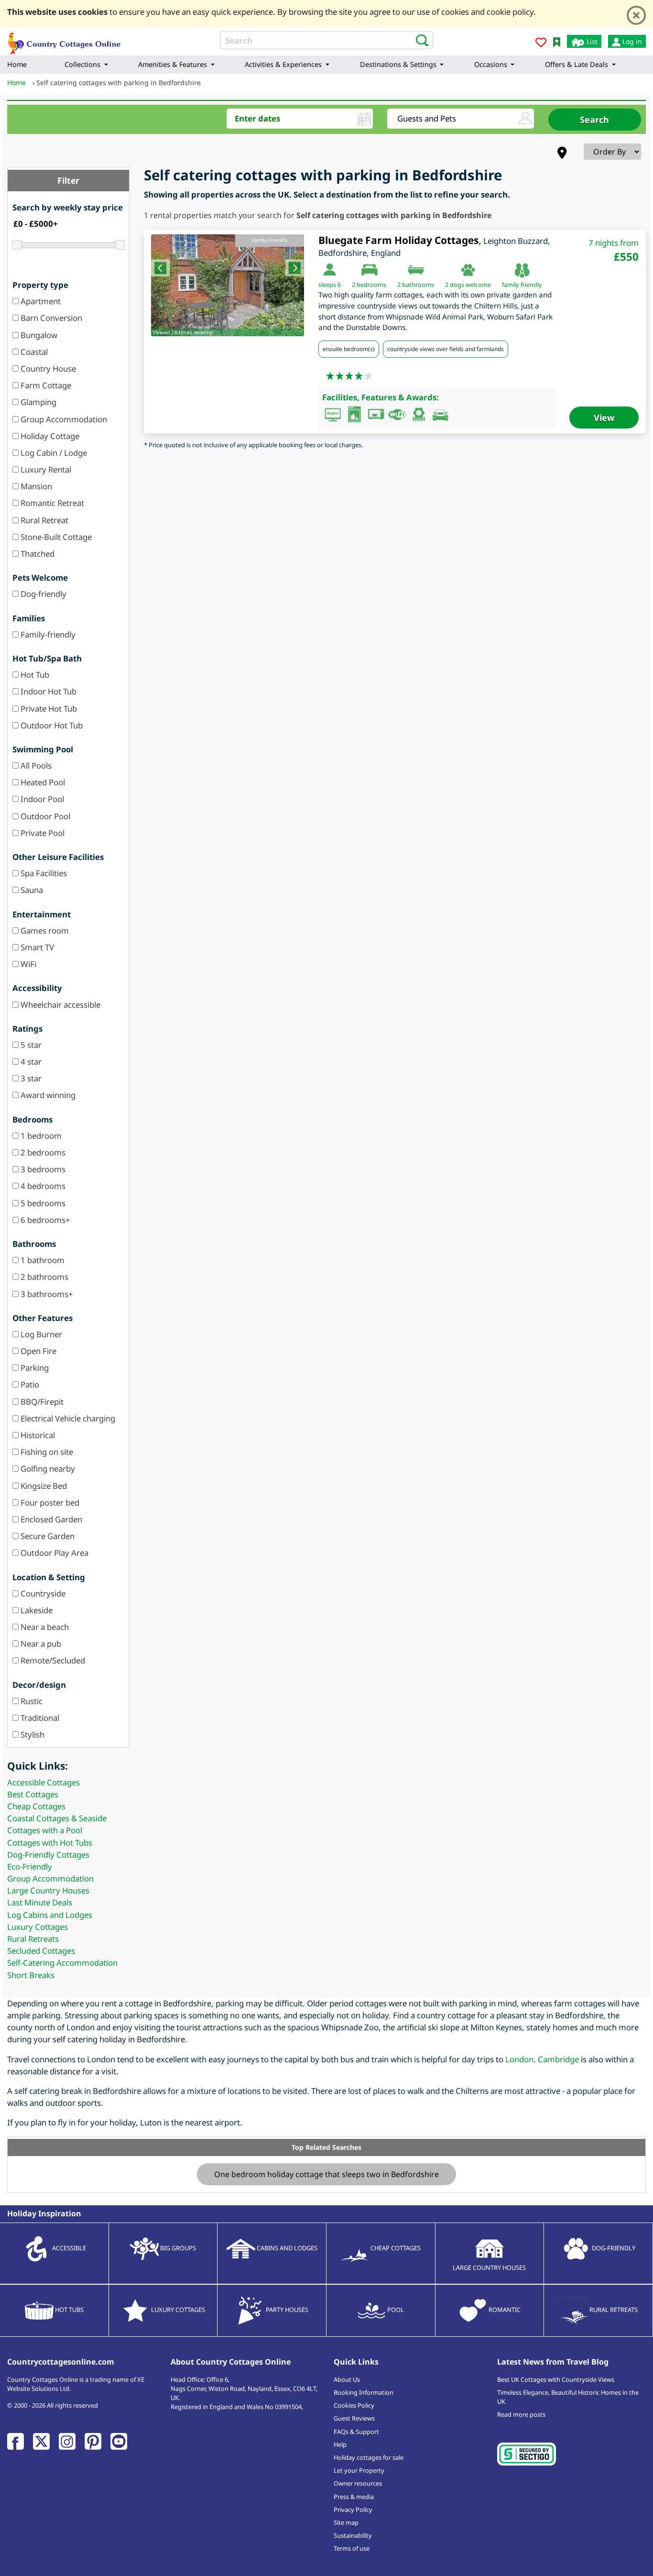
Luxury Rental (45, 469)
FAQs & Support (356, 2432)
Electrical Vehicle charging (67, 1418)
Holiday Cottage (49, 436)
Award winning (47, 1095)
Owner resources (358, 2483)
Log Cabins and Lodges (50, 1915)
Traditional (39, 1718)
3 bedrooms (42, 1169)
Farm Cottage (45, 385)
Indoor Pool (41, 799)
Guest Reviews (354, 2418)
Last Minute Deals (40, 1902)
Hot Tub (34, 675)
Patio (29, 1384)
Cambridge (558, 2059)
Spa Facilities (43, 873)
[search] (419, 40)
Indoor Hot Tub (48, 691)
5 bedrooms (42, 1203)
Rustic (31, 1701)
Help (340, 2444)
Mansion (35, 486)
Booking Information (364, 2392)
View (604, 418)
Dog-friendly (43, 594)
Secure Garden (47, 1536)
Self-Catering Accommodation (62, 1963)
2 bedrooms (42, 1152)
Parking (34, 1368)
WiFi (27, 964)
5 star (30, 1045)
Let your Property (359, 2470)
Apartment (40, 301)
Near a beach (44, 1627)
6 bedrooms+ (44, 1220)
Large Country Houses (48, 1890)
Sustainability (353, 2535)
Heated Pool (42, 782)
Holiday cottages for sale (369, 2457)
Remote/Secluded (52, 1660)
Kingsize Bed (43, 1486)
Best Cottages (33, 1794)
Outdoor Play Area (54, 1553)
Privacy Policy (353, 2510)
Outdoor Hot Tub (51, 725)
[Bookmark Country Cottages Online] (557, 41)
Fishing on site (46, 1452)
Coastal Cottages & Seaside (57, 1818)
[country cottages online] (65, 40)
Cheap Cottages (36, 1806)
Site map (346, 2522)
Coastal (33, 352)
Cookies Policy (354, 2405)
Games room (44, 930)
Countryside (42, 1593)
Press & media (354, 2497)
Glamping (38, 402)
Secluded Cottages (41, 1951)
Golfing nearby (47, 1469)
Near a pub (40, 1644)
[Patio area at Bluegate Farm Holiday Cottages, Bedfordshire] (228, 285)
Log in (631, 41)
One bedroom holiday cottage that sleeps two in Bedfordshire (326, 2174)
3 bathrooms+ (46, 1294)
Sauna (31, 890)
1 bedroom (40, 1136)
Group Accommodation (63, 419)
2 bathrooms (44, 1277)
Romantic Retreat (51, 503)
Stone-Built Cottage (55, 537)
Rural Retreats (33, 1939)
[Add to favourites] (541, 44)
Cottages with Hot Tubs (50, 1843)
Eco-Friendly (30, 1866)
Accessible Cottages (44, 1782)
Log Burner (40, 1334)
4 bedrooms (42, 1186)
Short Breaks (31, 1975)
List (591, 41)
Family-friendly (47, 634)
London (519, 2059)
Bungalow (38, 335)
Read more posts (521, 2414)
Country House (47, 369)
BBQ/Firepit (41, 1402)
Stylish (32, 1734)
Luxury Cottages (38, 1927)
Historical (37, 1435)
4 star (30, 1062)
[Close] (636, 15)
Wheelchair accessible (60, 1005)
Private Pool (42, 833)
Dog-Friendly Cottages (48, 1855)
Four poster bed (49, 1503)
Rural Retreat (44, 520)
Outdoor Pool (44, 816)
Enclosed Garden (50, 1519)
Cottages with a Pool (45, 1830)
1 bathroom (42, 1260)
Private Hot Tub (48, 709)
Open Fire (38, 1351)
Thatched (37, 554)
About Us (347, 2379)
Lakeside (36, 1610)
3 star (30, 1078)
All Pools (35, 765)
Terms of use (352, 2548)
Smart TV (36, 947)
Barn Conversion (50, 318)
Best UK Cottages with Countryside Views (556, 2379)
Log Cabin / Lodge (53, 453)
